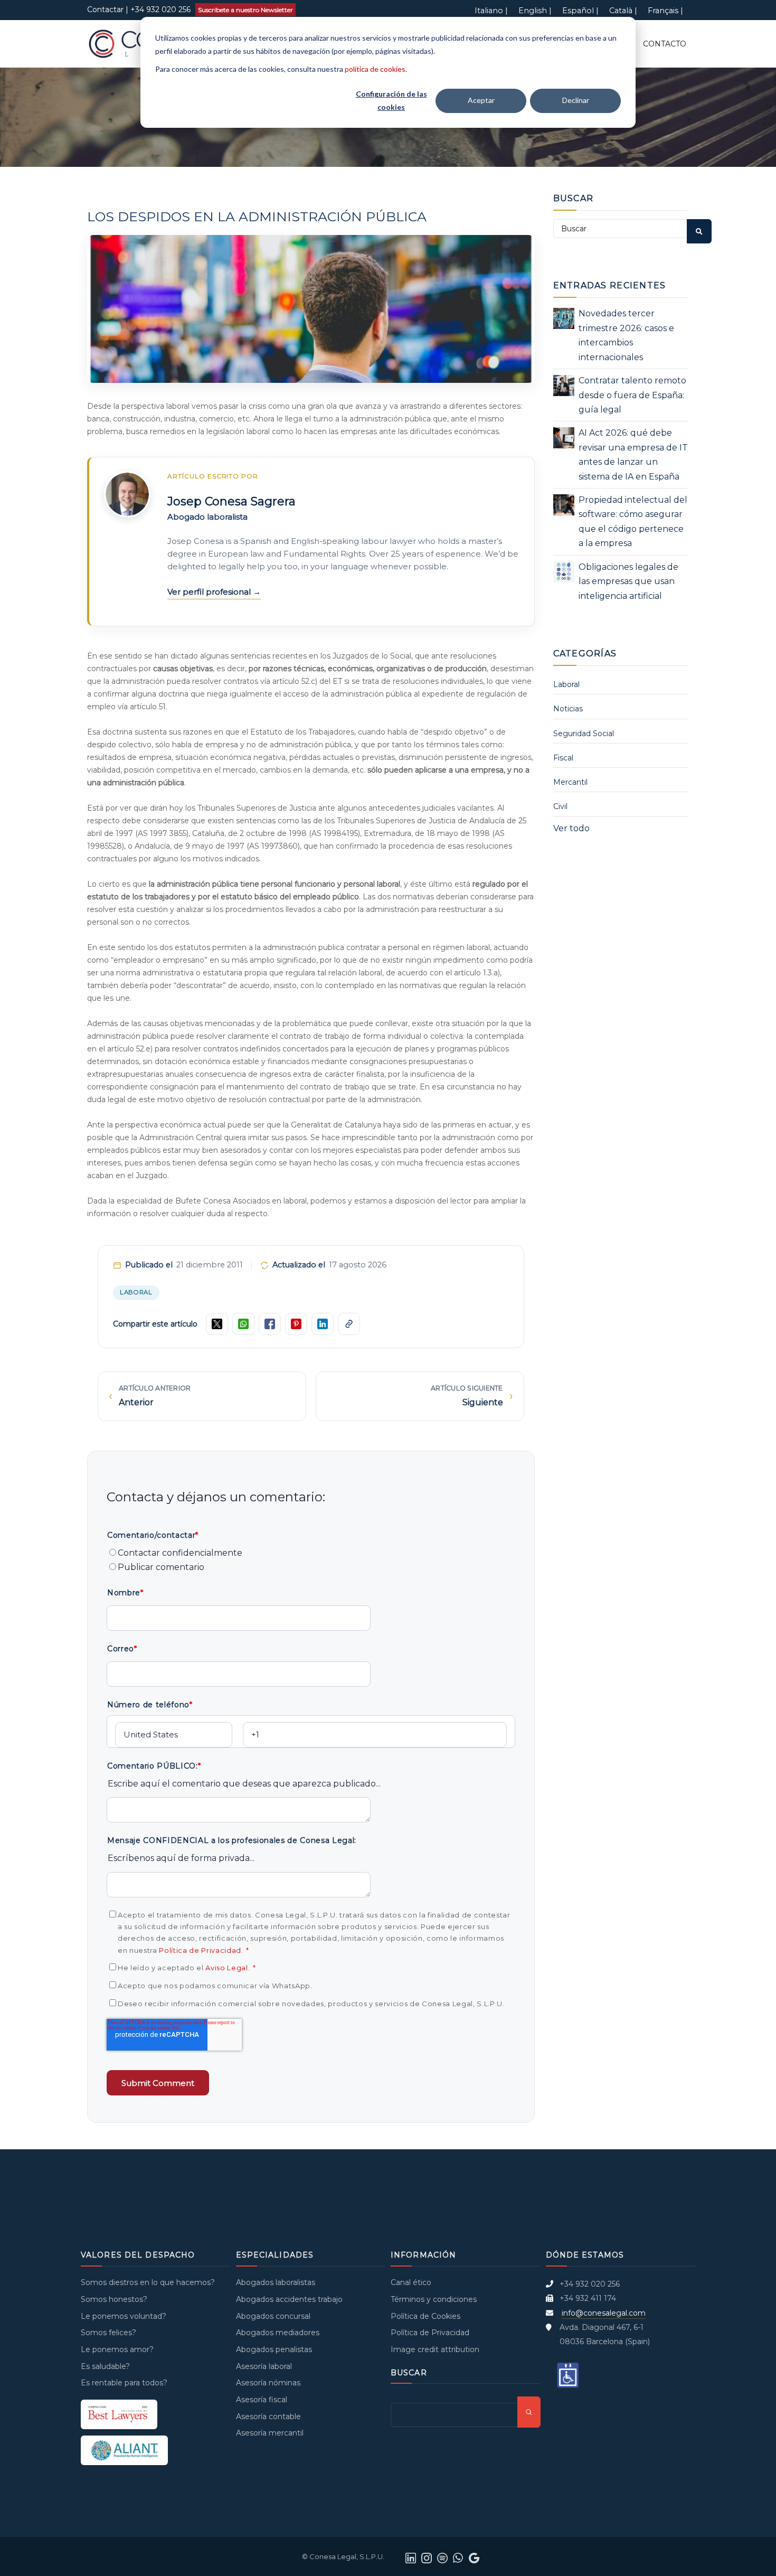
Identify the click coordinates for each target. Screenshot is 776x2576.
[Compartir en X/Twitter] (217, 1324)
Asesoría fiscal (262, 2400)
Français (663, 11)
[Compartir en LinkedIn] (323, 1324)
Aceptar (481, 100)
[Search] (699, 231)
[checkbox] (311, 1560)
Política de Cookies (425, 2316)
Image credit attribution (435, 2349)
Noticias (568, 709)
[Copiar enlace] (349, 1324)
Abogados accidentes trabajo (289, 2299)
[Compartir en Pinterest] (296, 1324)
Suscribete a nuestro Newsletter (245, 10)
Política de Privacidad (200, 1950)
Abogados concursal (273, 2316)
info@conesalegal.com (604, 2313)
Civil (560, 806)
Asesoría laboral (264, 2366)
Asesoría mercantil (270, 2433)
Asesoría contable (268, 2417)
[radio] (311, 1553)
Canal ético (411, 2282)
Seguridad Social (584, 734)
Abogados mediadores (278, 2333)
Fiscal (563, 758)
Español (578, 11)
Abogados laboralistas (276, 2282)
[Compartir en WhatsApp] (243, 1324)
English (533, 11)
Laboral (136, 1292)
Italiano (489, 11)
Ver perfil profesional (210, 592)
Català (621, 11)
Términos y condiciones (434, 2299)
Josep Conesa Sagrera (231, 501)
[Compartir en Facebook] (270, 1324)
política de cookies (375, 69)
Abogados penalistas (274, 2349)
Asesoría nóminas (268, 2383)
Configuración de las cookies (391, 100)
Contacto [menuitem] (665, 44)
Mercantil (570, 782)
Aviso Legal (226, 1968)
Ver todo (571, 828)
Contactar (105, 10)
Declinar (576, 100)
